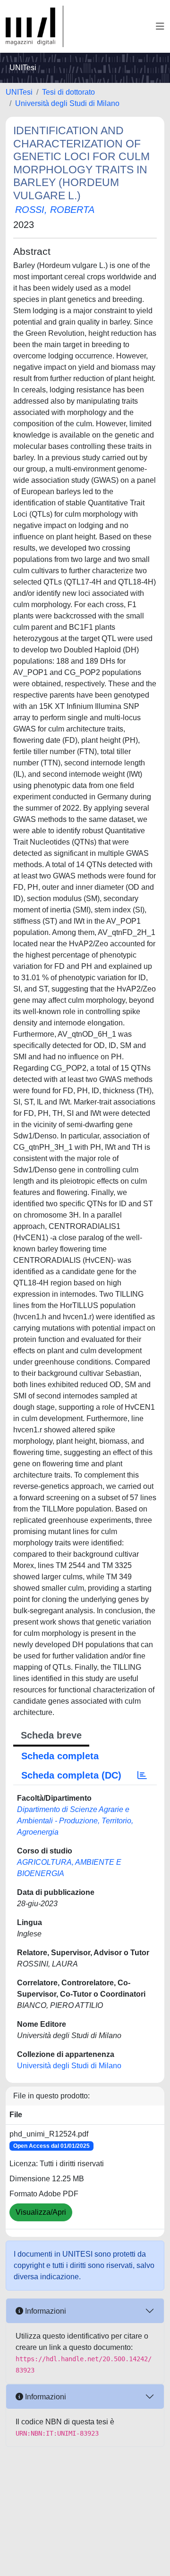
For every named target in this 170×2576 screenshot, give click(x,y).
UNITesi (19, 92)
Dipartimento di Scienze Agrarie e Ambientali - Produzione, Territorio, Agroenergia (75, 1821)
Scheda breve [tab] (51, 1735)
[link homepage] (34, 26)
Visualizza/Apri (41, 2212)
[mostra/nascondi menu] (160, 26)
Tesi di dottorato (68, 92)
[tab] (142, 1775)
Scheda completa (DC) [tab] (71, 1775)
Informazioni (45, 2311)
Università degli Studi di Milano (67, 103)
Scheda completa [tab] (60, 1756)
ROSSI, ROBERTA (55, 210)
